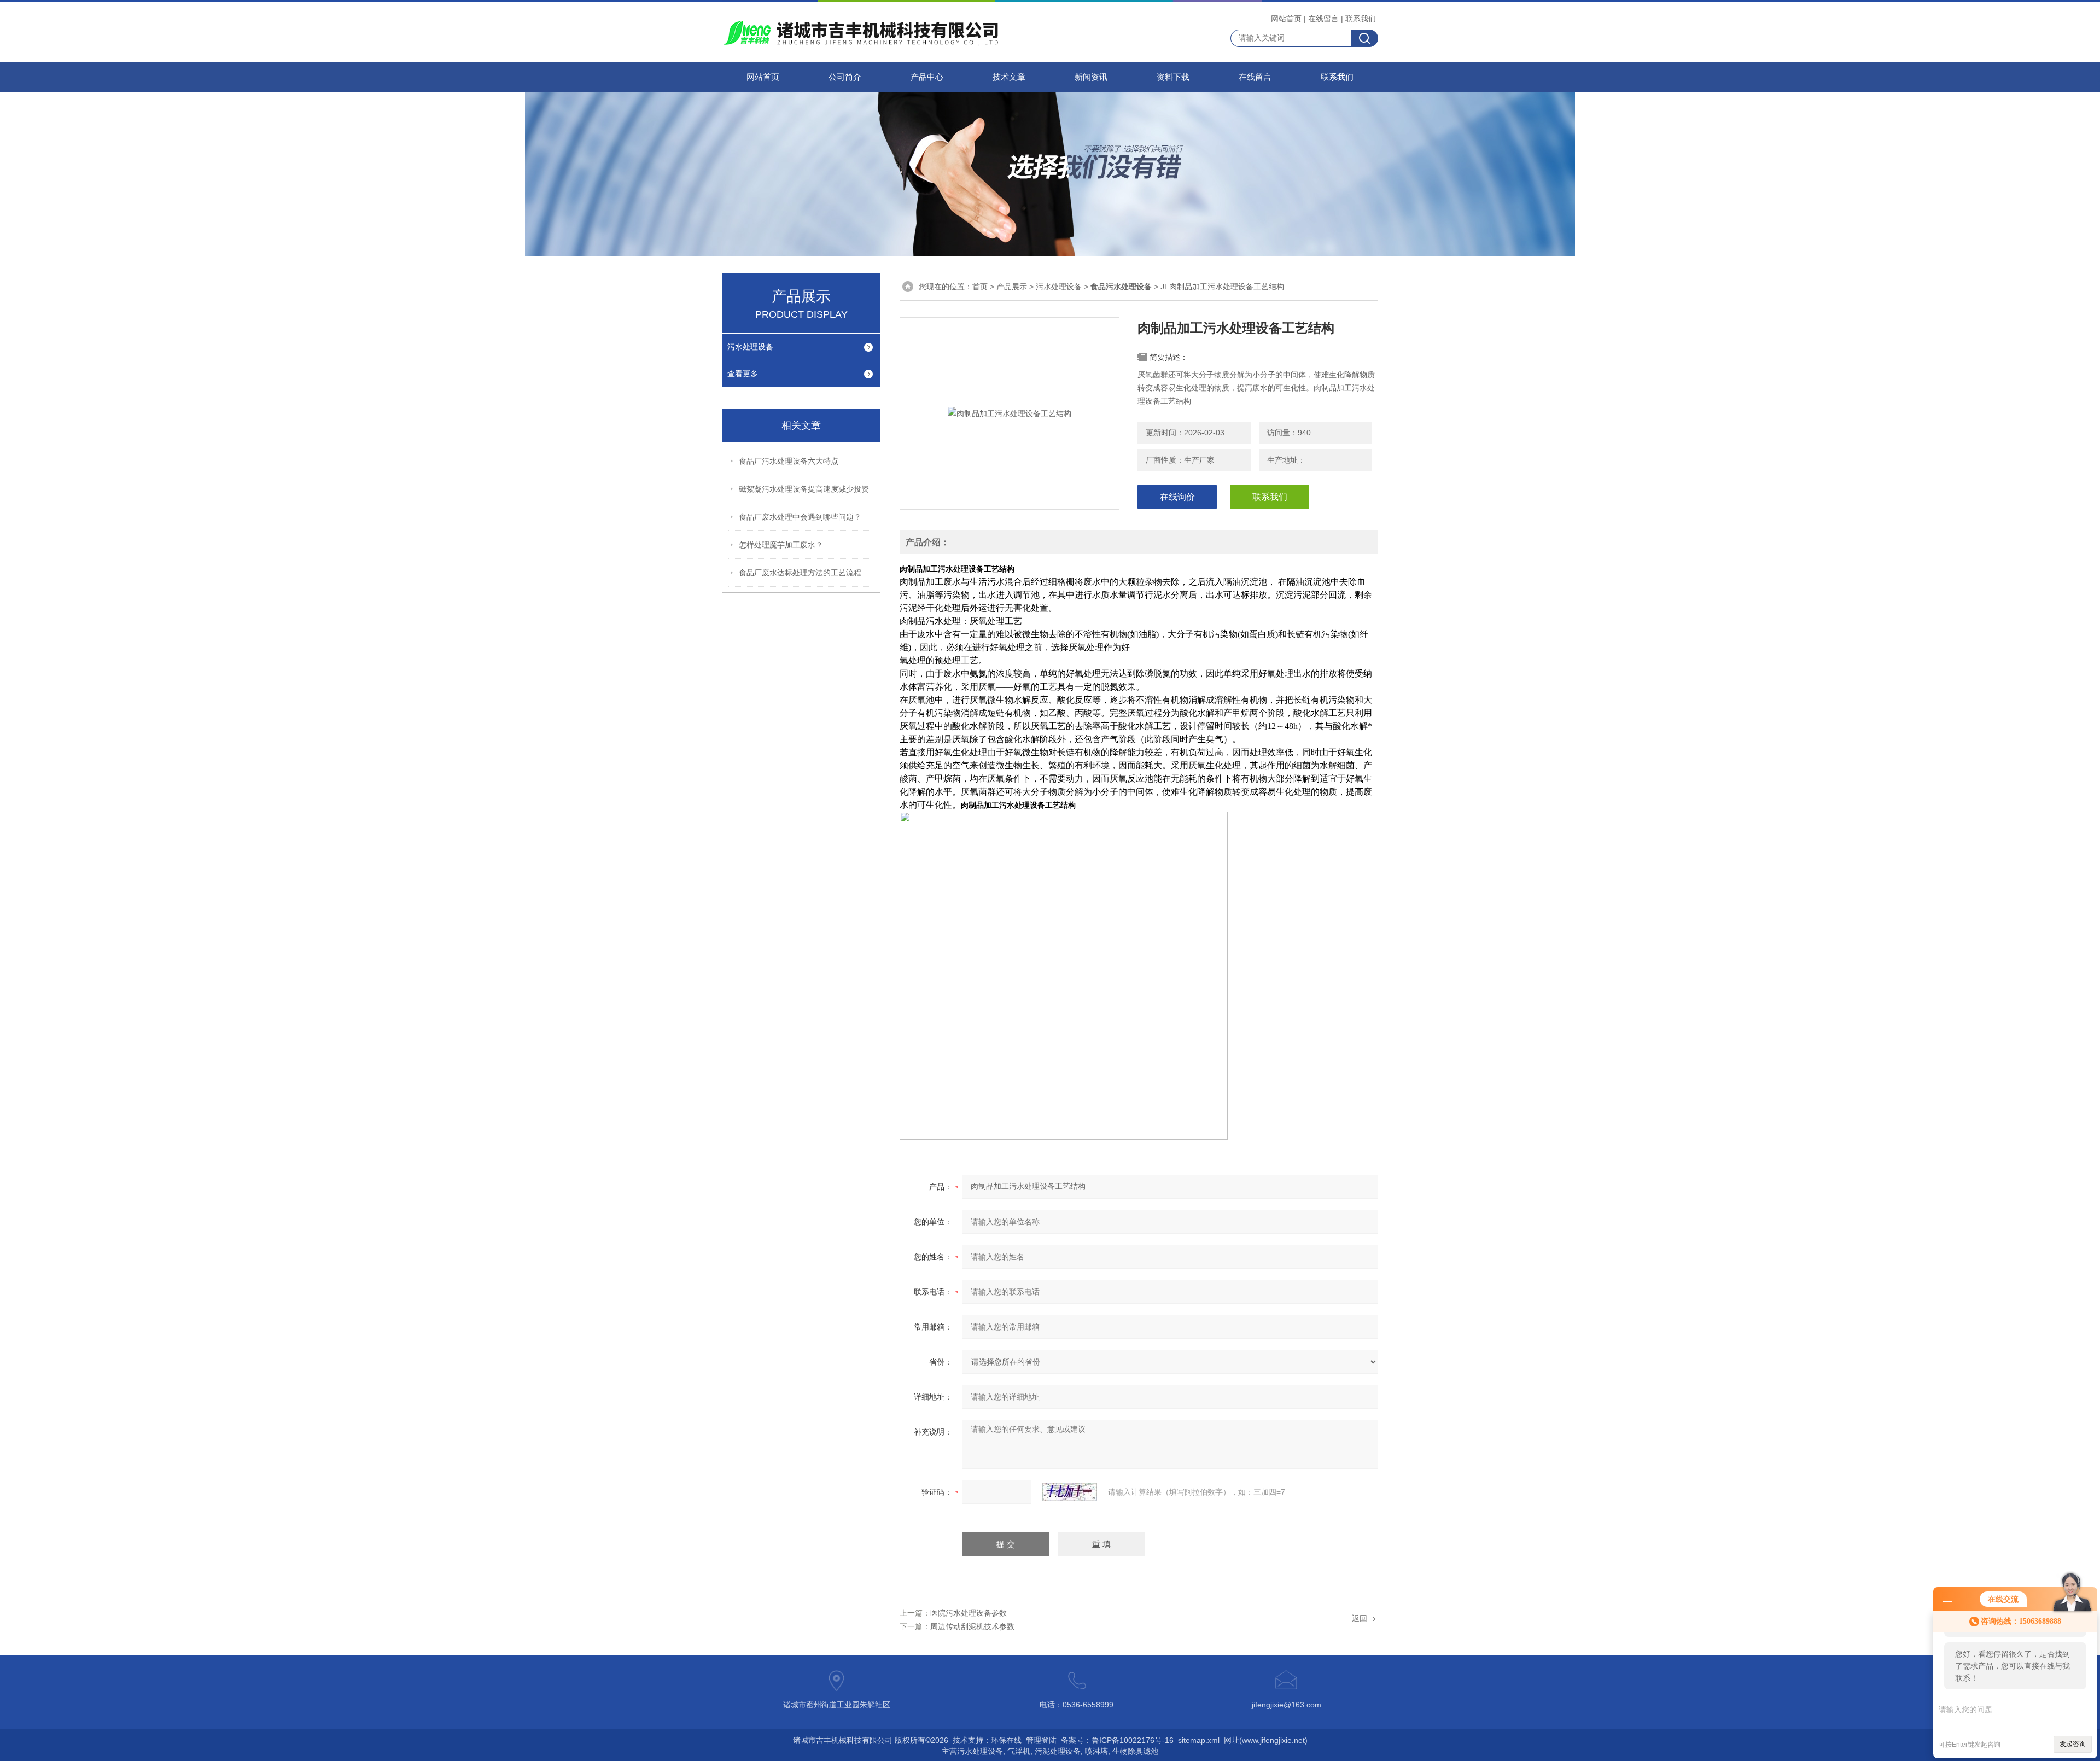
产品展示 (1012, 287)
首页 (980, 287)
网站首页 (1286, 19)
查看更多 (743, 374)
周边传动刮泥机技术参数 (972, 1626)
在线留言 (1323, 19)
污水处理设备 (750, 347)
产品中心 (927, 77)
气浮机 (1019, 1751)
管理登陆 (1041, 1740)
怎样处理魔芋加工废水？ (781, 545)
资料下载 (1173, 77)
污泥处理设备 (1058, 1751)
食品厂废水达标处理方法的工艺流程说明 (807, 573)
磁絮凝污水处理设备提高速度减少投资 (804, 489)
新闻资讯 (1091, 77)
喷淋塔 (1096, 1751)
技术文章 (1009, 77)
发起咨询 (2073, 1744)
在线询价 (1177, 497)
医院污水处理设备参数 (969, 1613)
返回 (1360, 1618)
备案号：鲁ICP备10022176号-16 (1117, 1740)
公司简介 (845, 77)
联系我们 (1361, 19)
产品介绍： (927, 542)
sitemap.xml (1199, 1740)
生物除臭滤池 (1135, 1751)
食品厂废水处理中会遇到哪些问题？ (800, 517)
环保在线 (1006, 1740)
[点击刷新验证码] (1070, 1492)
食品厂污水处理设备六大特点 (789, 461)
